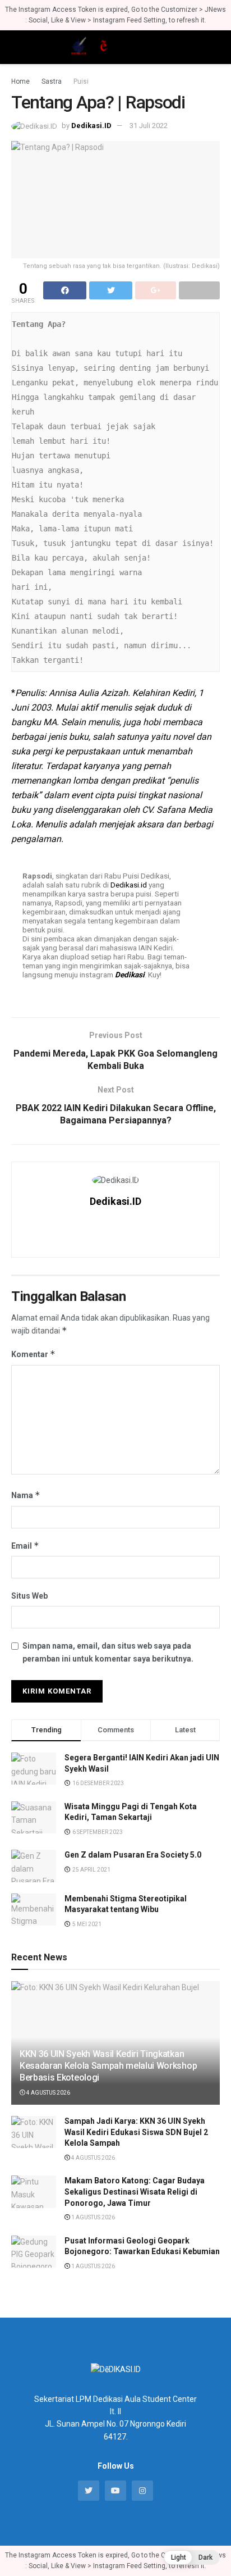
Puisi (81, 81)
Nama (26, 1495)
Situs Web (29, 1596)
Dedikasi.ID (91, 126)
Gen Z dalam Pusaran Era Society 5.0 (133, 1855)
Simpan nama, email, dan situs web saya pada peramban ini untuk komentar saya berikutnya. (108, 1652)
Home (20, 81)
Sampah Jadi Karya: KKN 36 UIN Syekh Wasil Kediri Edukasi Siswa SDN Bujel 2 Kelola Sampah (136, 2132)
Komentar (33, 1354)
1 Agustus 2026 (93, 2217)
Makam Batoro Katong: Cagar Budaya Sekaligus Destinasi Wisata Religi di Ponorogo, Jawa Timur (135, 2192)
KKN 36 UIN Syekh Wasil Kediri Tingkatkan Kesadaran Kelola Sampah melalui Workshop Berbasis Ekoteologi (108, 2066)
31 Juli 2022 (149, 126)
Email (25, 1546)
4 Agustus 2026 (48, 2093)
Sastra (52, 81)
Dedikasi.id (129, 885)
